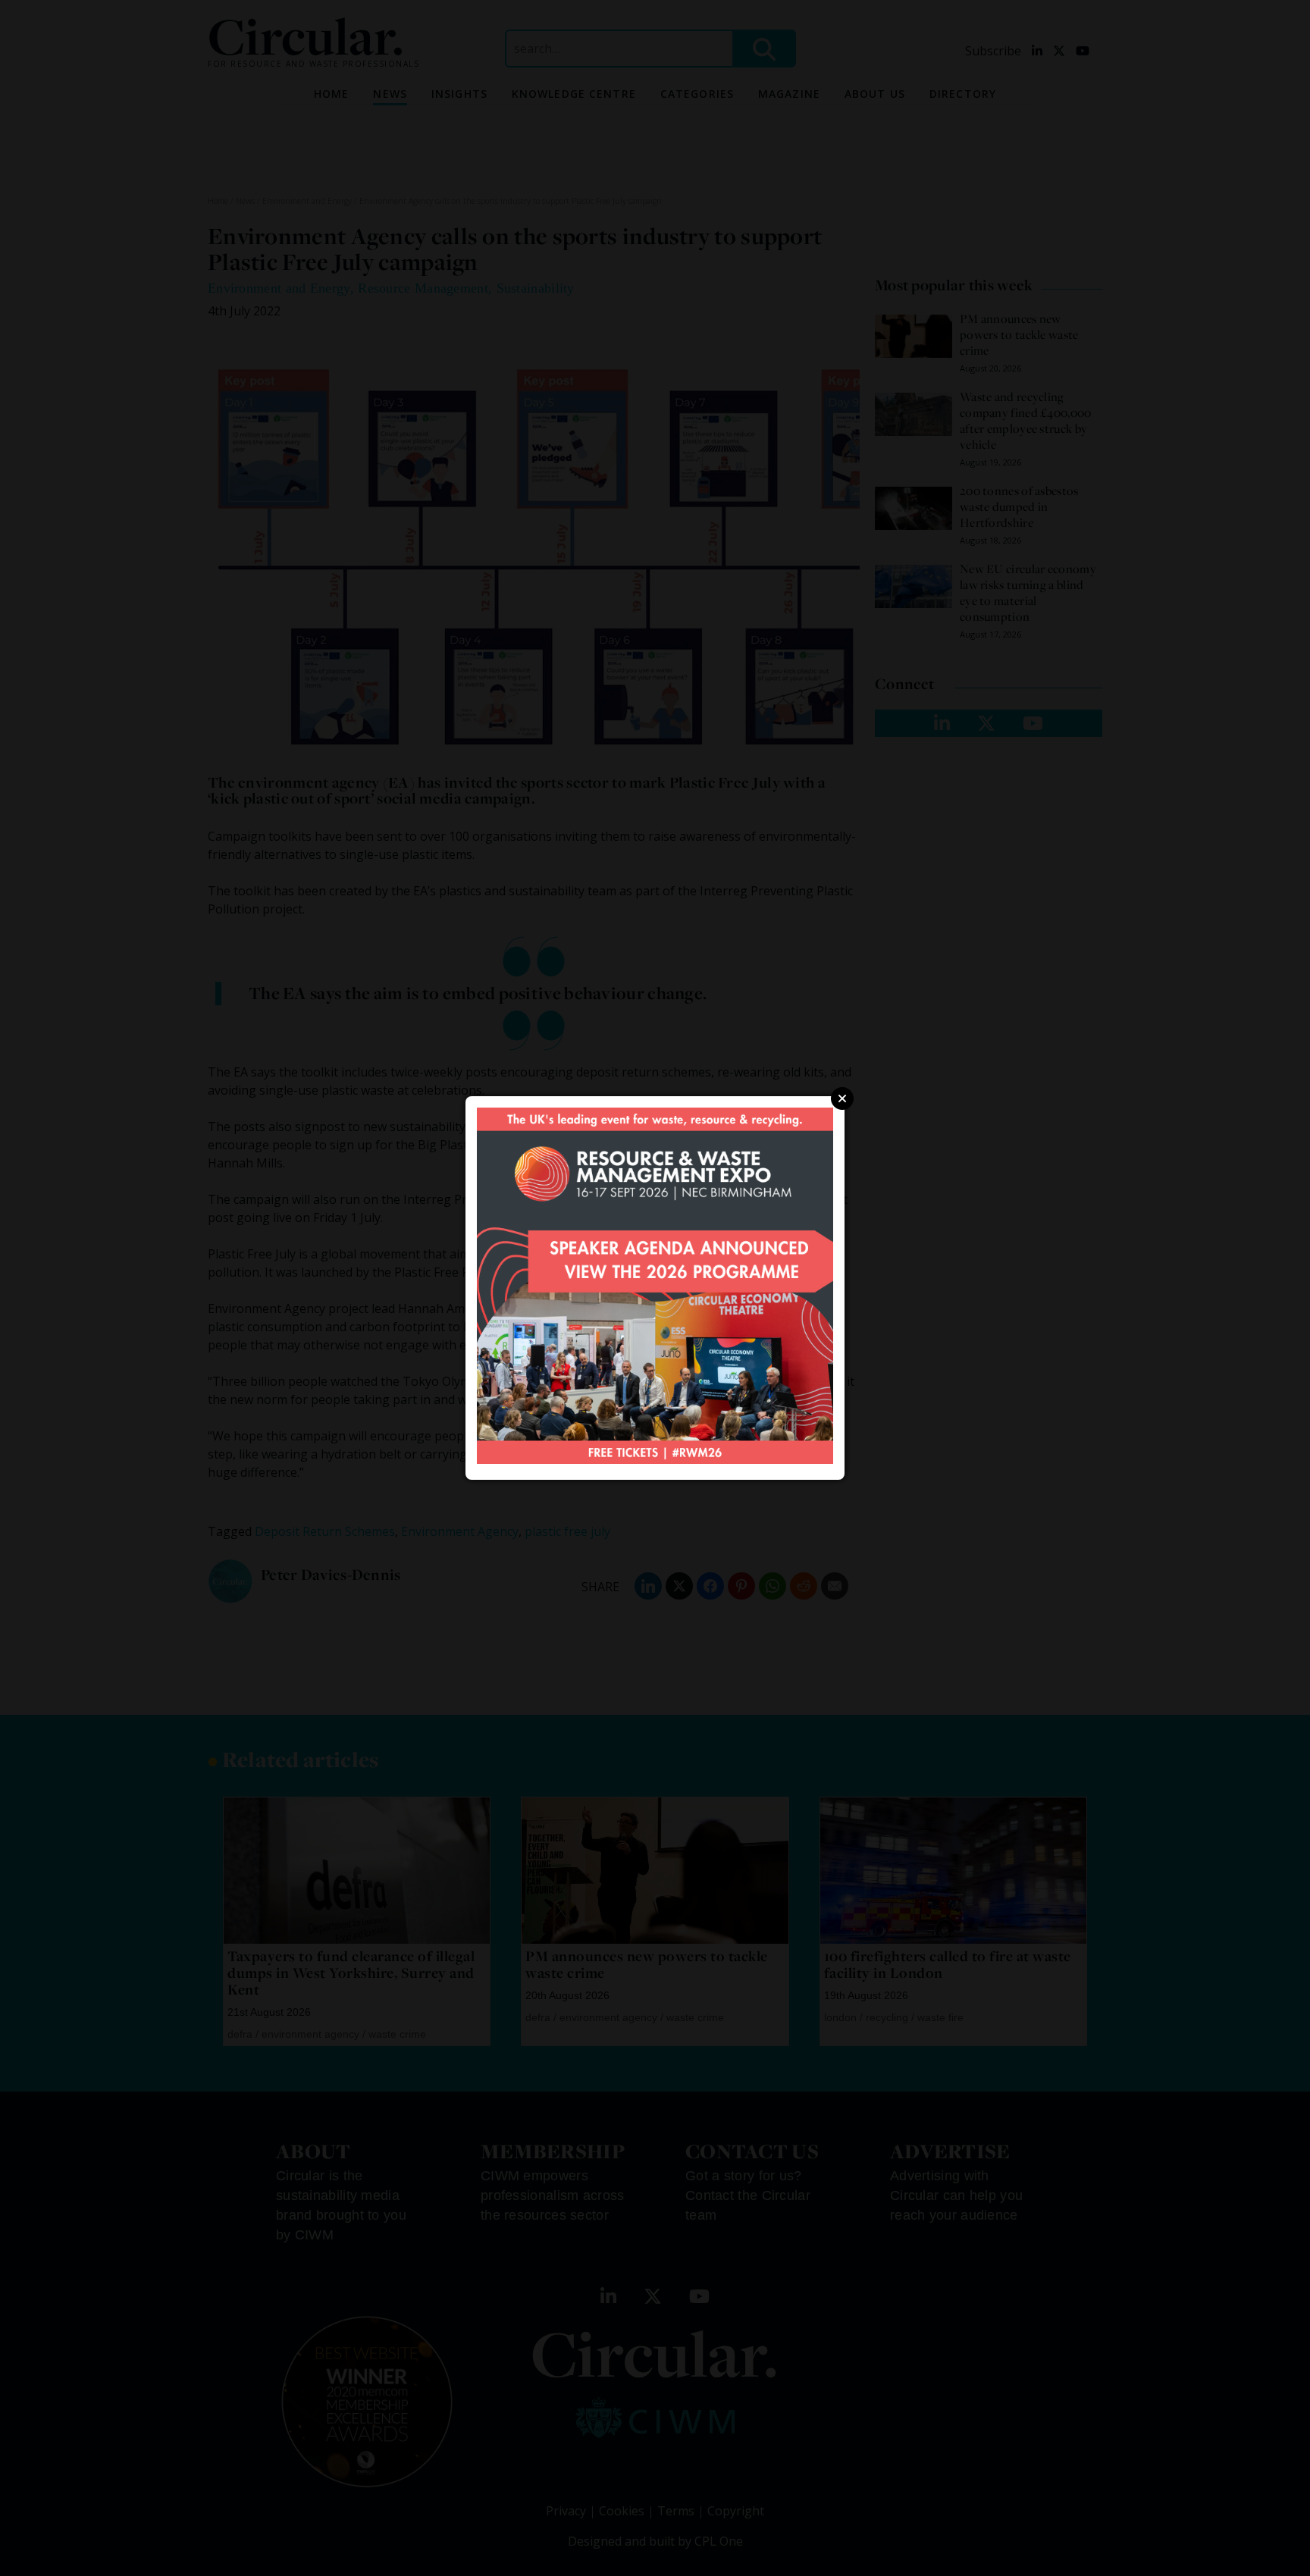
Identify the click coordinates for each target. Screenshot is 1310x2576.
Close (842, 1098)
